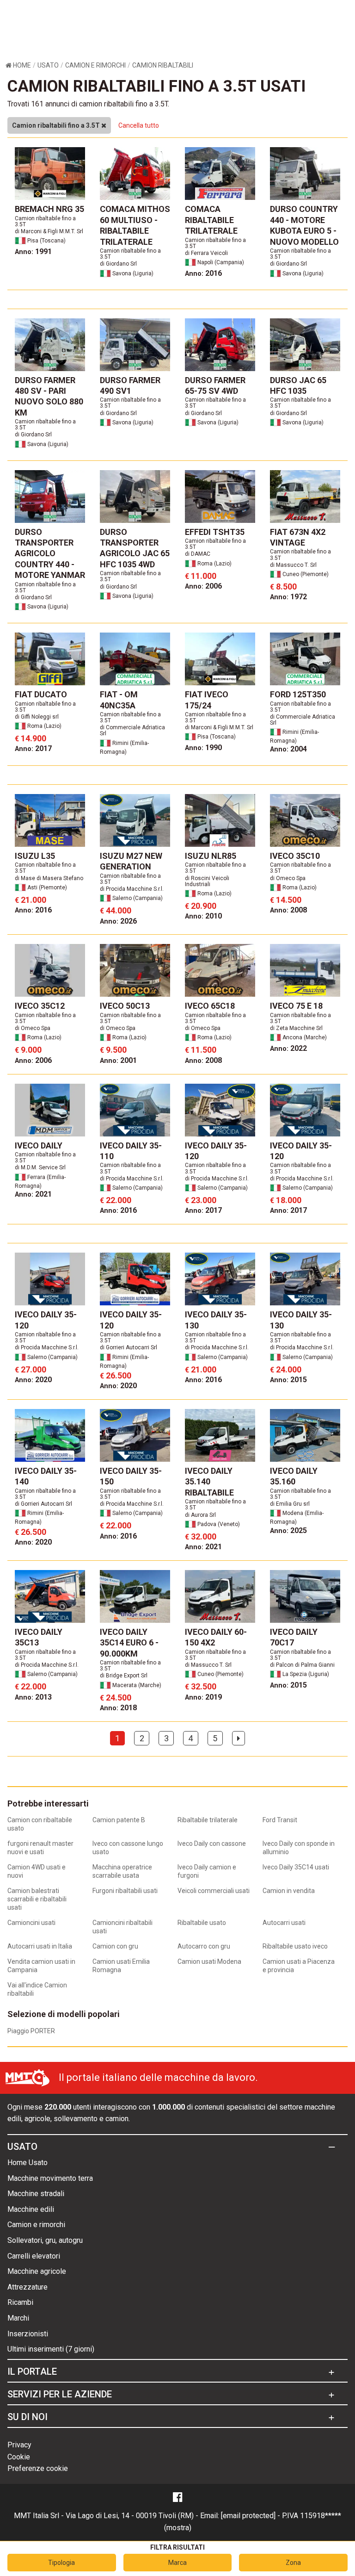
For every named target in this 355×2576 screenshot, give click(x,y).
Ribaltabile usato (202, 1923)
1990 (203, 748)
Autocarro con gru (204, 1946)
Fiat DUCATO (41, 694)
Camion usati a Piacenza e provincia (299, 1966)
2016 (203, 273)
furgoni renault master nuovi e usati (40, 1848)
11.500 (201, 1050)
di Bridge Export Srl (124, 1676)
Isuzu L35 (35, 856)
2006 (203, 586)
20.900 (201, 906)
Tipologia (61, 2563)
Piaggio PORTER (31, 2031)
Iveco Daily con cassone (212, 1844)
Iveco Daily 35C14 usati (296, 1867)
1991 (33, 251)
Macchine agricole (37, 2271)
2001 (118, 1060)
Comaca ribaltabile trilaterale (211, 220)
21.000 (31, 900)
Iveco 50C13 (125, 1006)
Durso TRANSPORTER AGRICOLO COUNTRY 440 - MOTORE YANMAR (50, 554)
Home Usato (28, 2163)
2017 (33, 748)
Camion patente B (119, 1820)
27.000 (31, 1369)
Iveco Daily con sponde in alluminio (299, 1848)
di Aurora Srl (200, 1515)
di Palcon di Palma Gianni (302, 1665)
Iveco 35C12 (40, 1006)
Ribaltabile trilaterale (208, 1820)
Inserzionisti (28, 2334)
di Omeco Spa (288, 878)
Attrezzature (28, 2287)
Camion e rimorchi (36, 2225)
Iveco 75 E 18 (296, 1006)
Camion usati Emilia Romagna (121, 1966)
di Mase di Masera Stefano (49, 878)
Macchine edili (31, 2209)
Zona (293, 2563)
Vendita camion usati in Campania (41, 1966)
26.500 (116, 1375)
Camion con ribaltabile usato (40, 1824)
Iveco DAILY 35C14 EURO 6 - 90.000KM (129, 1643)
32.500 (201, 1686)
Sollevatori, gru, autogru (45, 2240)
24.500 (116, 1698)
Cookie (19, 2457)
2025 (288, 1530)
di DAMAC (198, 554)
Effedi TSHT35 (215, 532)
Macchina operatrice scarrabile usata (122, 1871)
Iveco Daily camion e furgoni (207, 1871)
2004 (288, 749)
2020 (33, 1380)
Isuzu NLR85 (211, 856)
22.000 (116, 1200)
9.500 (113, 1050)
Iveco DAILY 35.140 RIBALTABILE (209, 1482)
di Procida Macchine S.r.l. (132, 889)
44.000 (116, 910)
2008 (288, 910)
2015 (288, 1380)
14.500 (286, 900)
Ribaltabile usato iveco (295, 1946)
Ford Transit (280, 1820)
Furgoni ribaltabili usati (125, 1891)
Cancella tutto (139, 125)
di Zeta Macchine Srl (296, 1028)
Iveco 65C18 (210, 1006)
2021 (33, 1194)
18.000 (286, 1200)
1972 (288, 597)
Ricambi (20, 2302)
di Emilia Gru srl (290, 1504)
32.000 (201, 1536)
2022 (288, 1048)
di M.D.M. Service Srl (40, 1167)
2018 (118, 1708)
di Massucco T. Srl (293, 565)
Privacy (19, 2445)
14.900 (31, 738)
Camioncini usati (31, 1923)
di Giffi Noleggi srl (37, 717)
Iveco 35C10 (295, 856)
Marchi (18, 2318)
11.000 (201, 576)
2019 (203, 1697)
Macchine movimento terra (50, 2178)
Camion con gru (115, 1946)
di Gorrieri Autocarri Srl (129, 1347)
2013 (33, 1697)
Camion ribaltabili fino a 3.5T (57, 125)
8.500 (283, 587)
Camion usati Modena (209, 1961)
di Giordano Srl (118, 264)
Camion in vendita (289, 1891)
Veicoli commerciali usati (214, 1891)
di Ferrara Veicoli (206, 253)
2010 (203, 916)
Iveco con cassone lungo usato (128, 1848)
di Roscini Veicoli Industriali (207, 881)
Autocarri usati (284, 1923)
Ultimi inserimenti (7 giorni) (51, 2349)
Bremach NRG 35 (49, 209)
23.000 (201, 1200)
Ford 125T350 (298, 694)
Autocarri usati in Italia (40, 1946)
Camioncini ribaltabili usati (122, 1927)
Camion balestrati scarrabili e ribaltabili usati (37, 1899)
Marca (177, 2563)
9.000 (28, 1050)
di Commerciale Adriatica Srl (132, 730)
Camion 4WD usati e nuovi (37, 1871)
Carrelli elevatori (34, 2256)
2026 (118, 921)
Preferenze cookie (38, 2468)
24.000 (286, 1369)
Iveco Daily (39, 1145)
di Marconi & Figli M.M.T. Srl (49, 231)
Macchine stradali (36, 2194)
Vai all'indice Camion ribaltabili (37, 1989)
